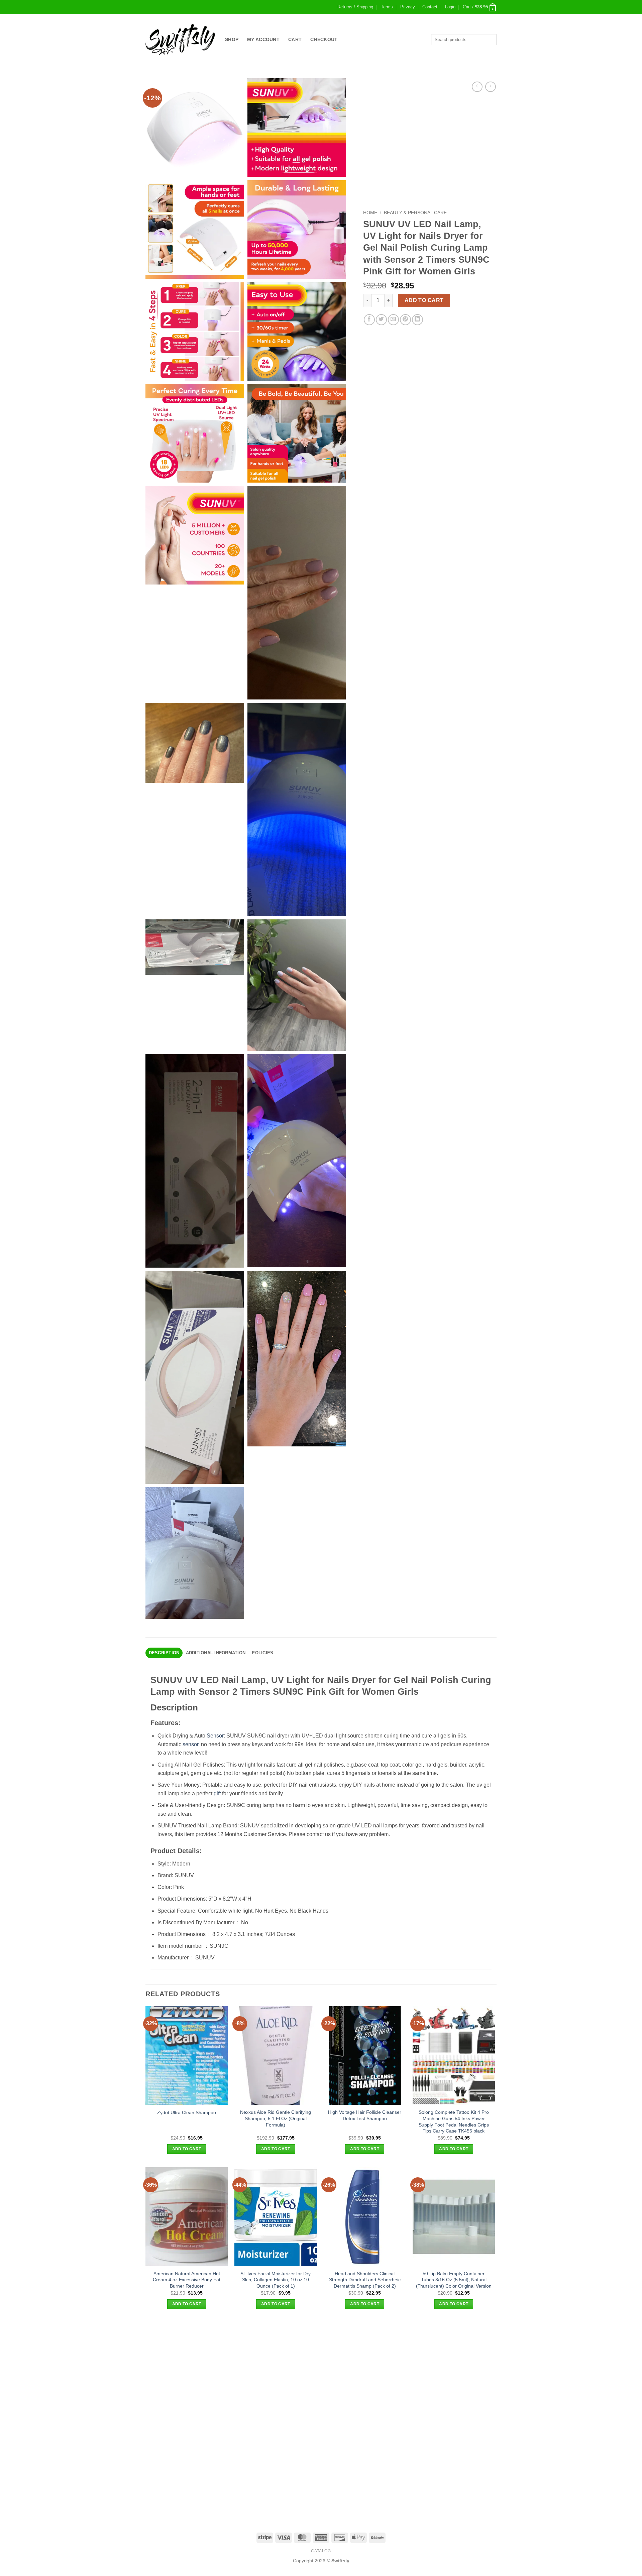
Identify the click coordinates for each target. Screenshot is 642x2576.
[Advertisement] (321, 2369)
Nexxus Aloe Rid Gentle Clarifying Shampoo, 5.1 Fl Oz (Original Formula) (276, 2118)
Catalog (321, 2551)
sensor (190, 1744)
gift (217, 1793)
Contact (430, 7)
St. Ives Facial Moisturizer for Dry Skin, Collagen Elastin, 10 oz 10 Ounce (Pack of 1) (276, 2280)
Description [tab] (164, 1653)
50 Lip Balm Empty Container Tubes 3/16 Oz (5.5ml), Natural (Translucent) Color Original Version (454, 2280)
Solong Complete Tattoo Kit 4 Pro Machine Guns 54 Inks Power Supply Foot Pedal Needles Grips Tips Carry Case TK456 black (454, 2121)
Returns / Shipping (355, 7)
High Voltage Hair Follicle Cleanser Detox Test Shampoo (365, 2115)
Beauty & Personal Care (415, 213)
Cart (295, 39)
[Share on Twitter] (381, 320)
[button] (450, 7)
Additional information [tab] (216, 1653)
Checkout (324, 39)
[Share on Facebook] (369, 320)
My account (263, 39)
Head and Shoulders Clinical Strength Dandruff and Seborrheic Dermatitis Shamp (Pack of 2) (365, 2280)
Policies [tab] (262, 1653)
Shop (232, 39)
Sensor (215, 1736)
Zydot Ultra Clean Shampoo (187, 2112)
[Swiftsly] (180, 39)
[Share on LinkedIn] (417, 320)
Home (370, 213)
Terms (387, 7)
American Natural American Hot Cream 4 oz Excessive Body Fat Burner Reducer (187, 2280)
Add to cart (424, 300)
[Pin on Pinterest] (405, 320)
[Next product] (477, 87)
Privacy (408, 7)
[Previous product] (490, 87)
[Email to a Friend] (393, 320)
